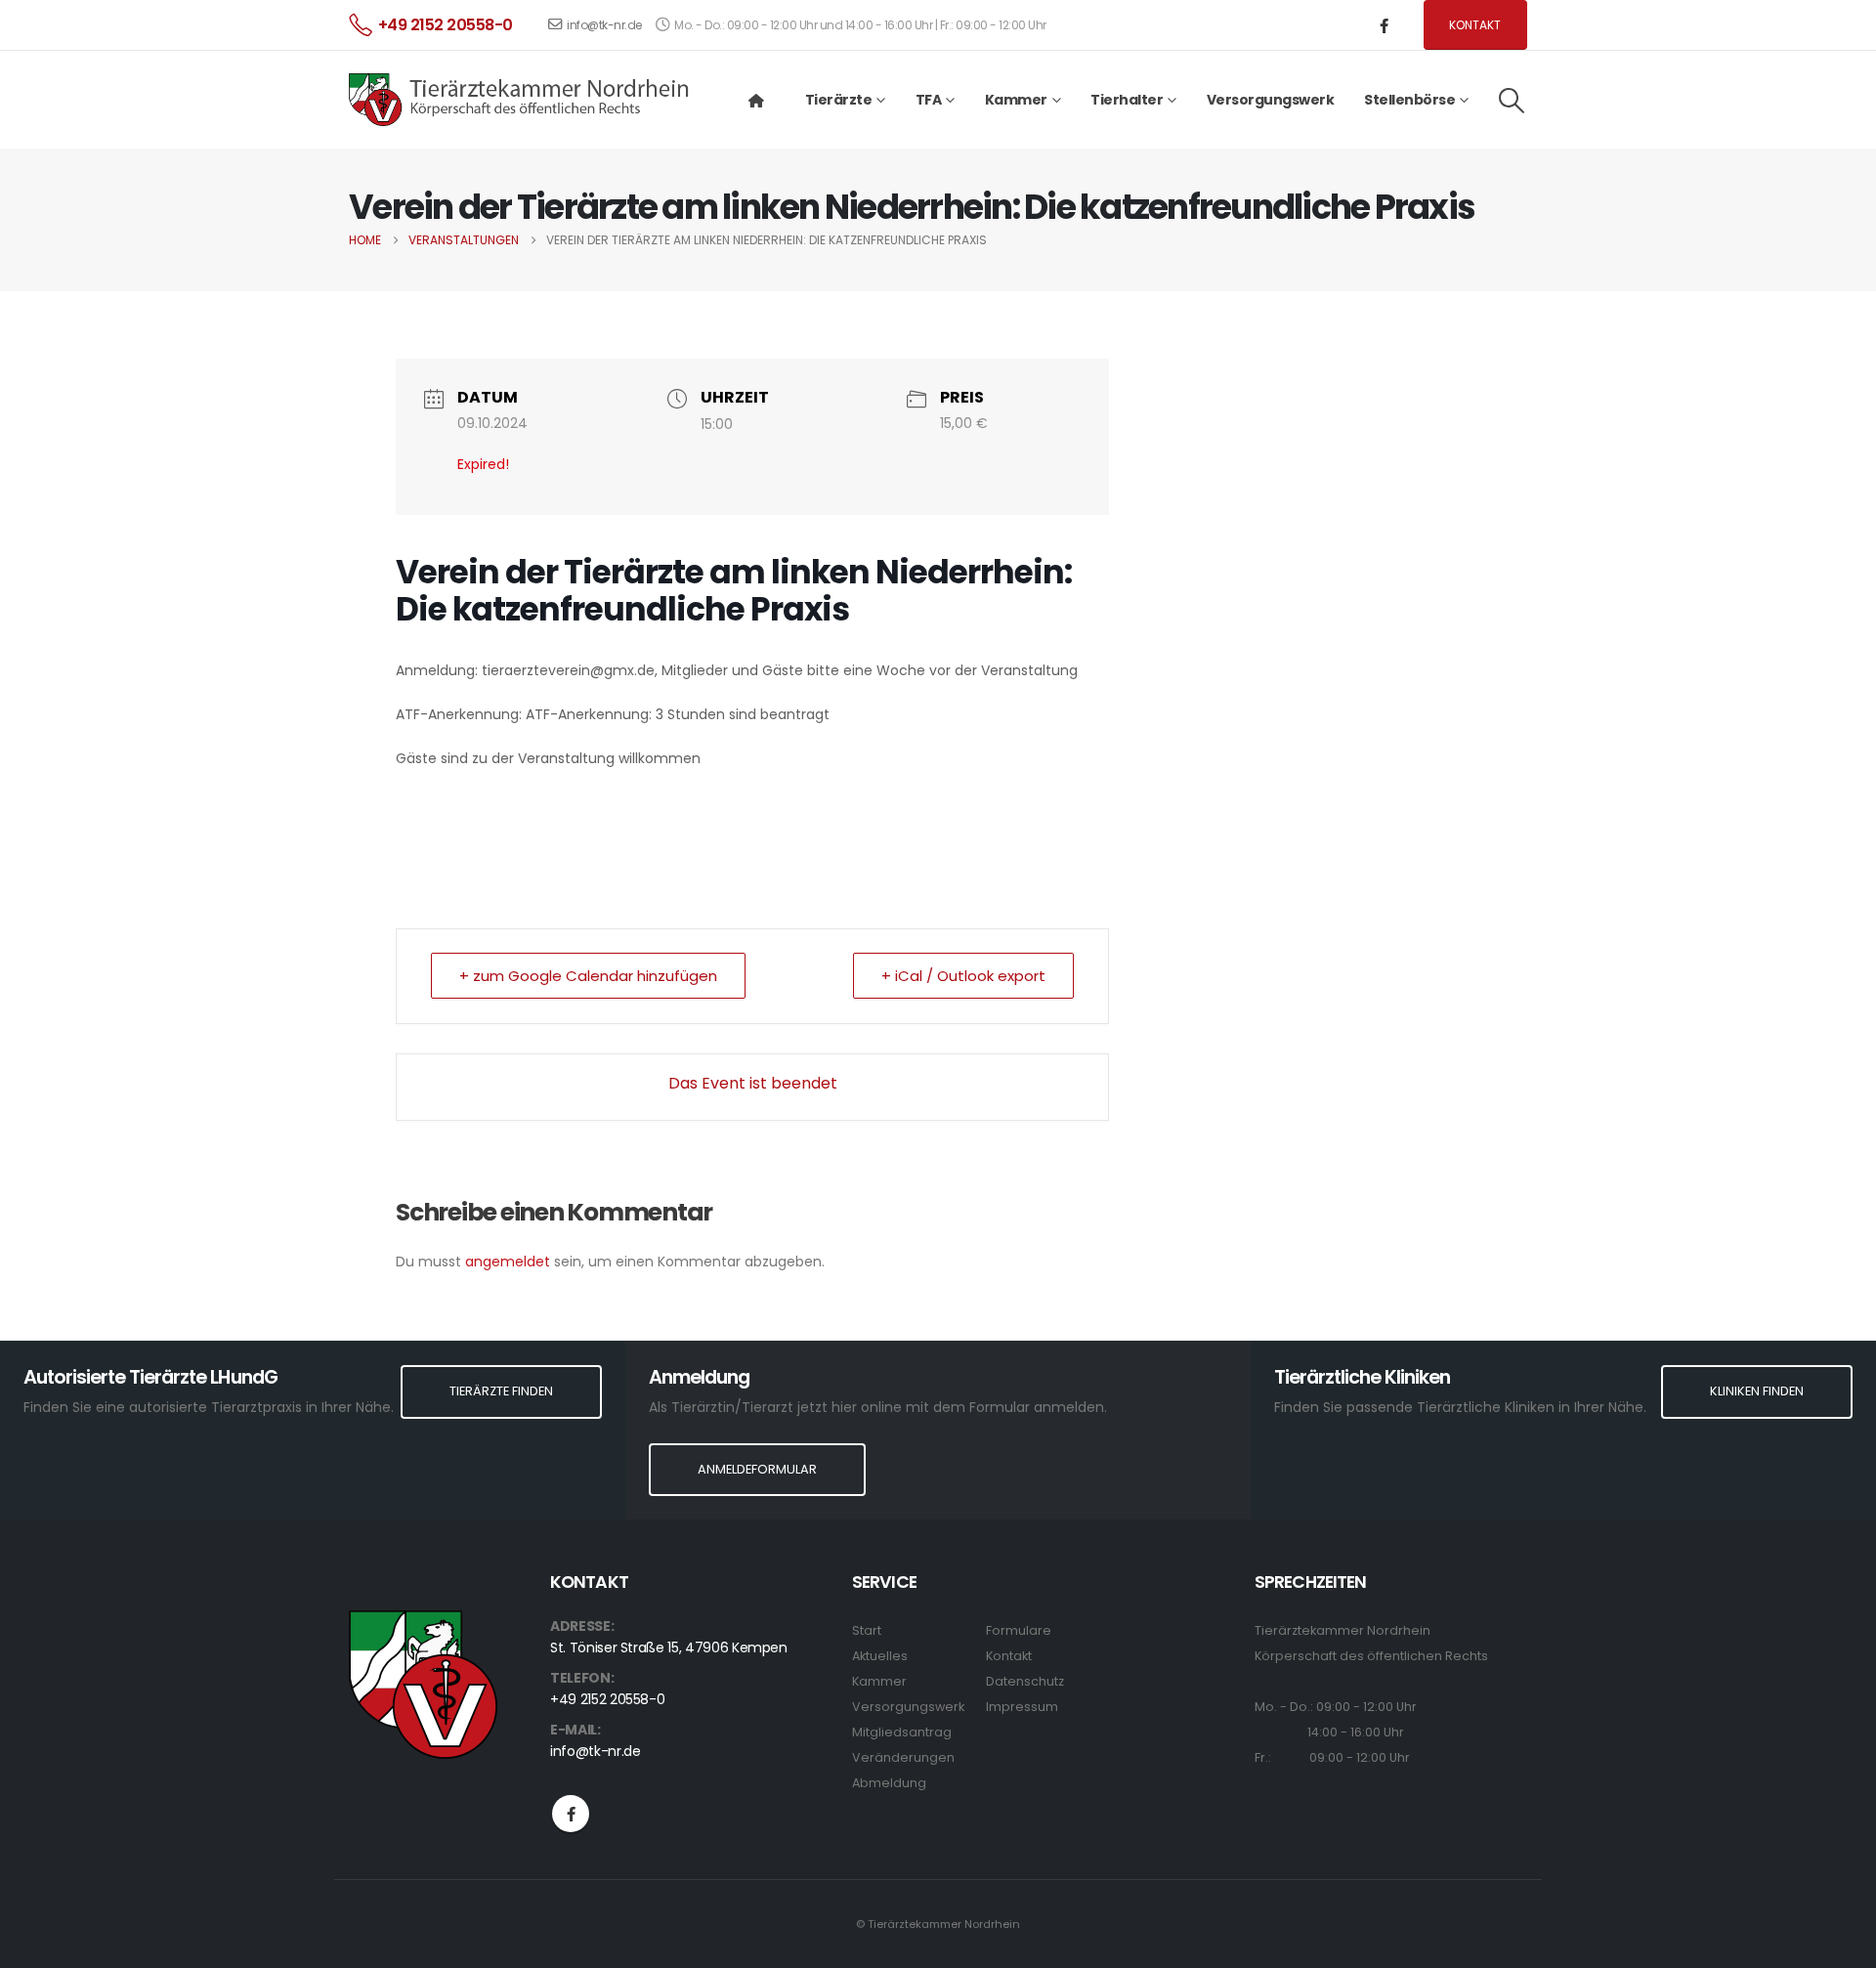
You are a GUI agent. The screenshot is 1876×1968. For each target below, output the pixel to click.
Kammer (879, 1681)
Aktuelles (880, 1656)
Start (867, 1630)
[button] (1512, 101)
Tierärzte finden (501, 1391)
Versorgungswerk (1271, 100)
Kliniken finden (1757, 1391)
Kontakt (1475, 25)
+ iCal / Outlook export (963, 976)
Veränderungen (903, 1757)
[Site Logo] (520, 100)
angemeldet (508, 1262)
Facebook (571, 1814)
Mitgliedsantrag (902, 1732)
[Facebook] (1385, 25)
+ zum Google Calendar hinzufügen (588, 976)
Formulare (1019, 1630)
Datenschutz (1025, 1681)
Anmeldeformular (757, 1469)
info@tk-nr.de (604, 25)
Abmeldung (889, 1783)
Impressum (1022, 1707)
